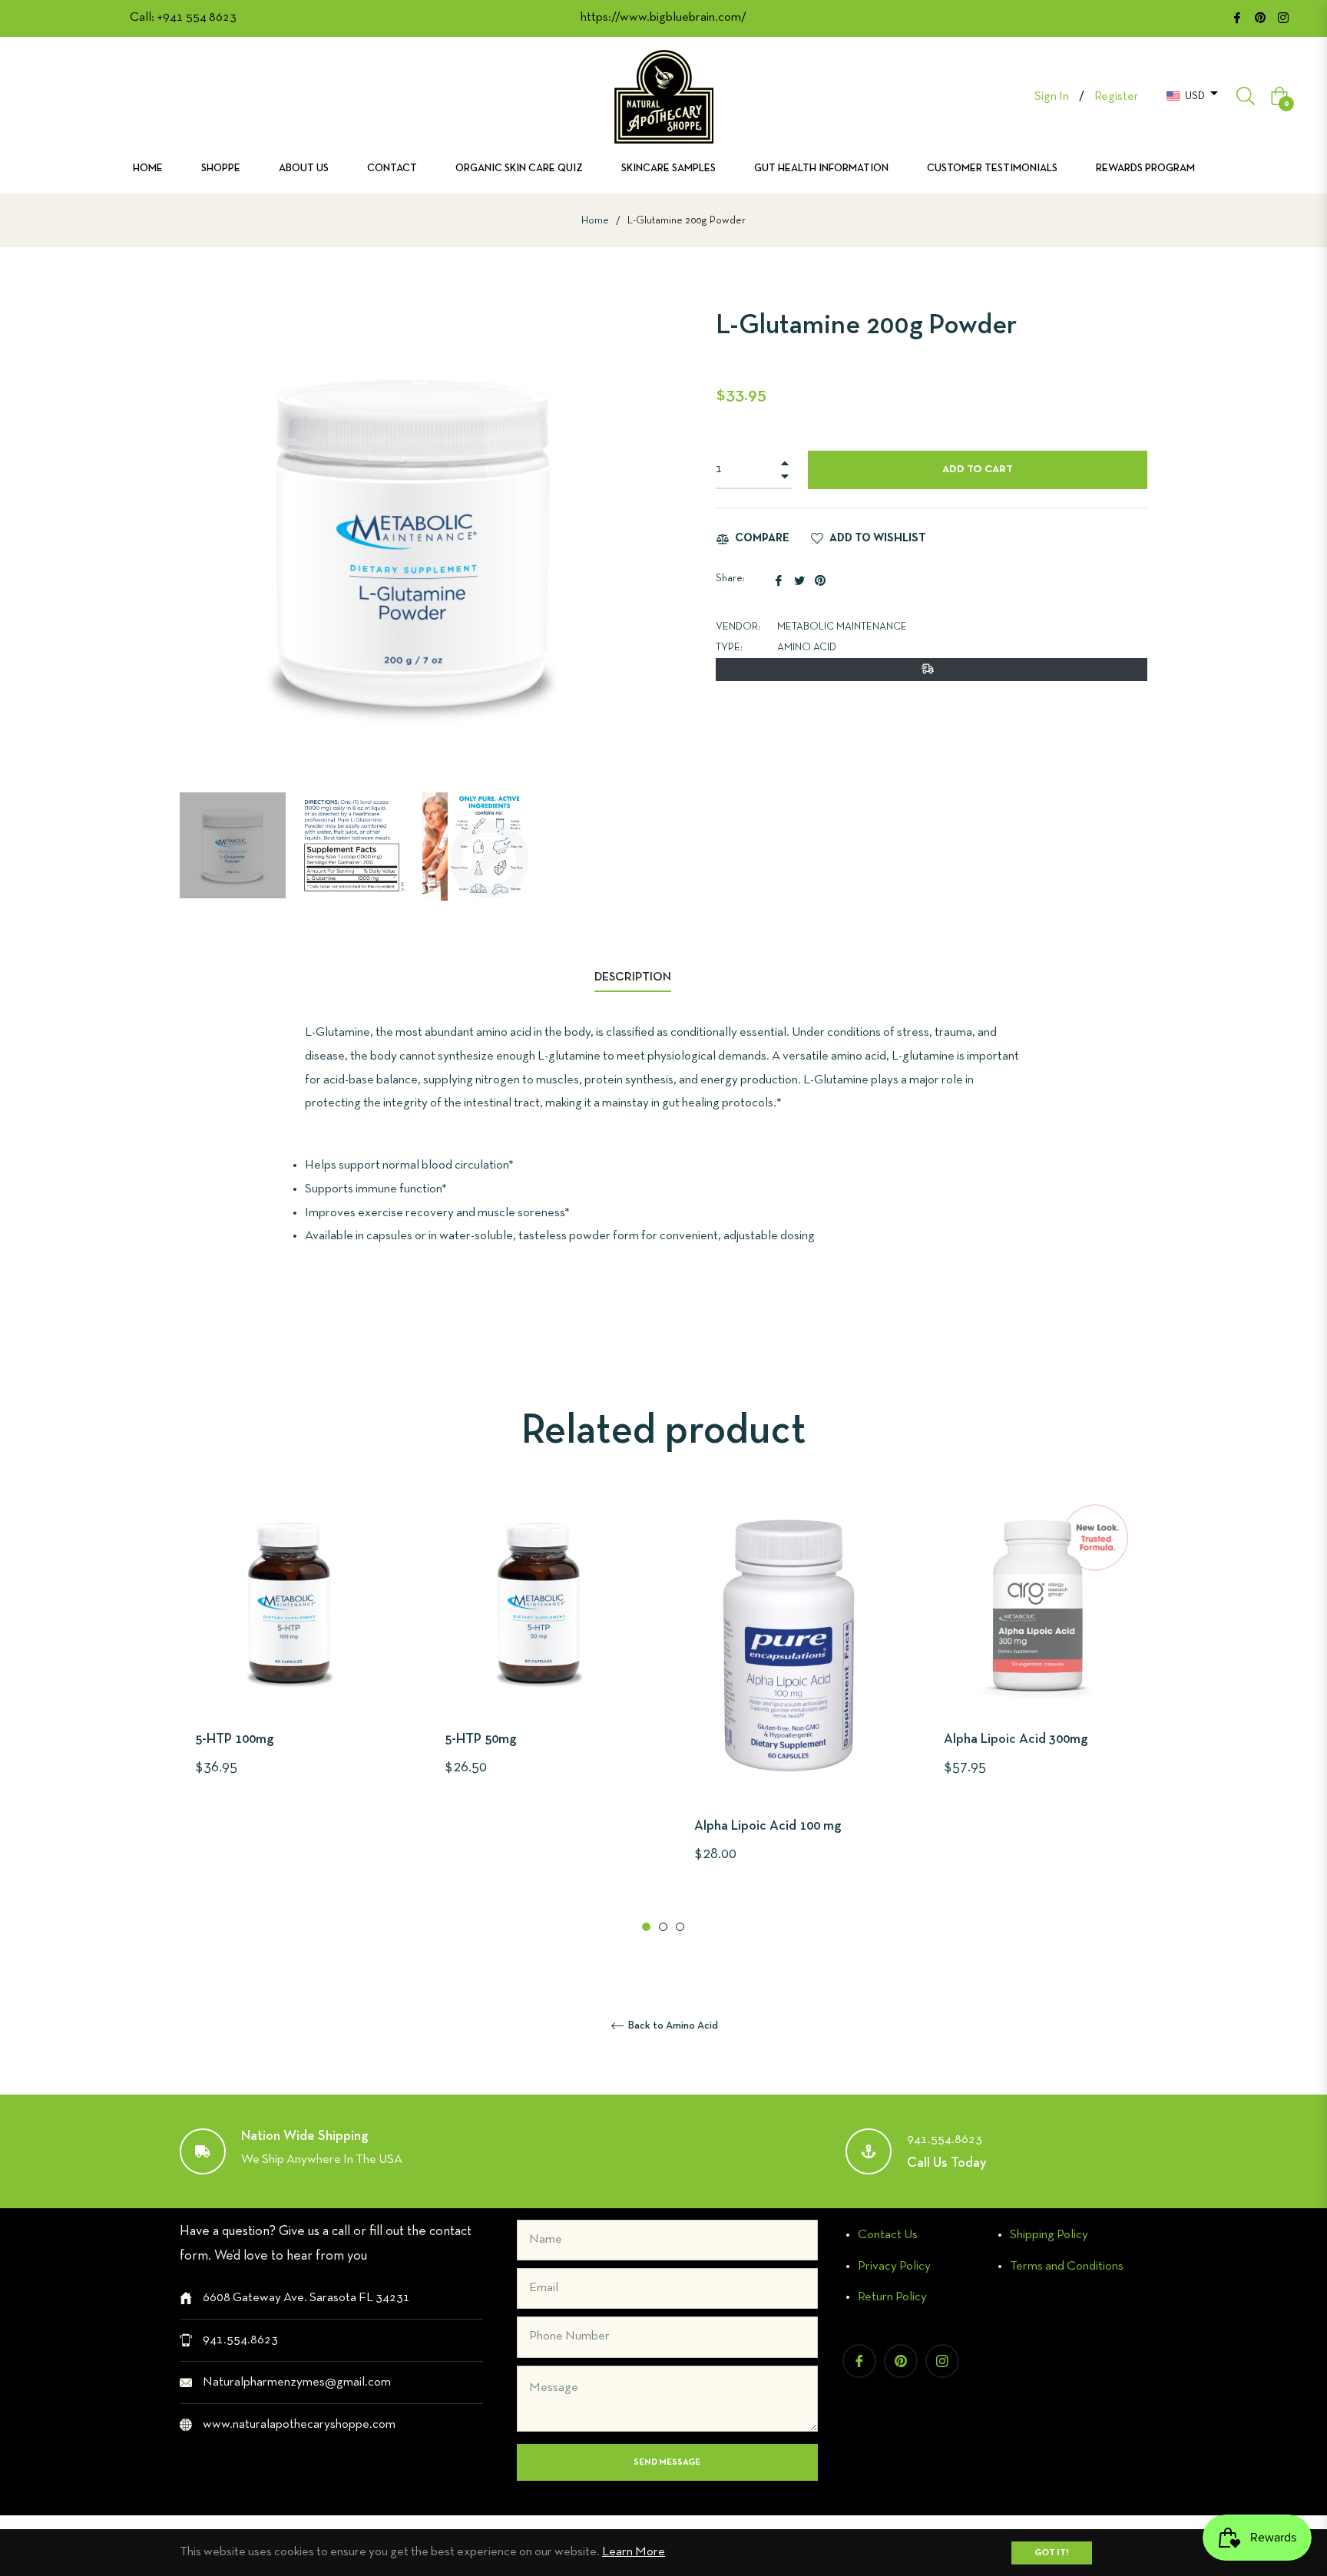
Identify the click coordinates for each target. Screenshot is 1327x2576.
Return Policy (892, 2297)
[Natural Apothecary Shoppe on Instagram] (1283, 17)
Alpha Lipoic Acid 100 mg (768, 1826)
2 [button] (663, 1927)
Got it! (1052, 2553)
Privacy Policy (894, 2266)
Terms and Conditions (1067, 2266)
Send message (667, 2462)
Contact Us (888, 2235)
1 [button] (646, 1927)
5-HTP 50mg (481, 1739)
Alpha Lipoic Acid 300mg (1016, 1739)
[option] (289, 1664)
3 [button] (680, 1927)
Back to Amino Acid (672, 2026)
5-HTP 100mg (235, 1739)
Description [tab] (633, 977)
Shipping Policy (1049, 2235)
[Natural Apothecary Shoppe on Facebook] (1237, 17)
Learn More (634, 2552)
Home (595, 221)
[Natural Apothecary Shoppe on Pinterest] (1260, 17)
